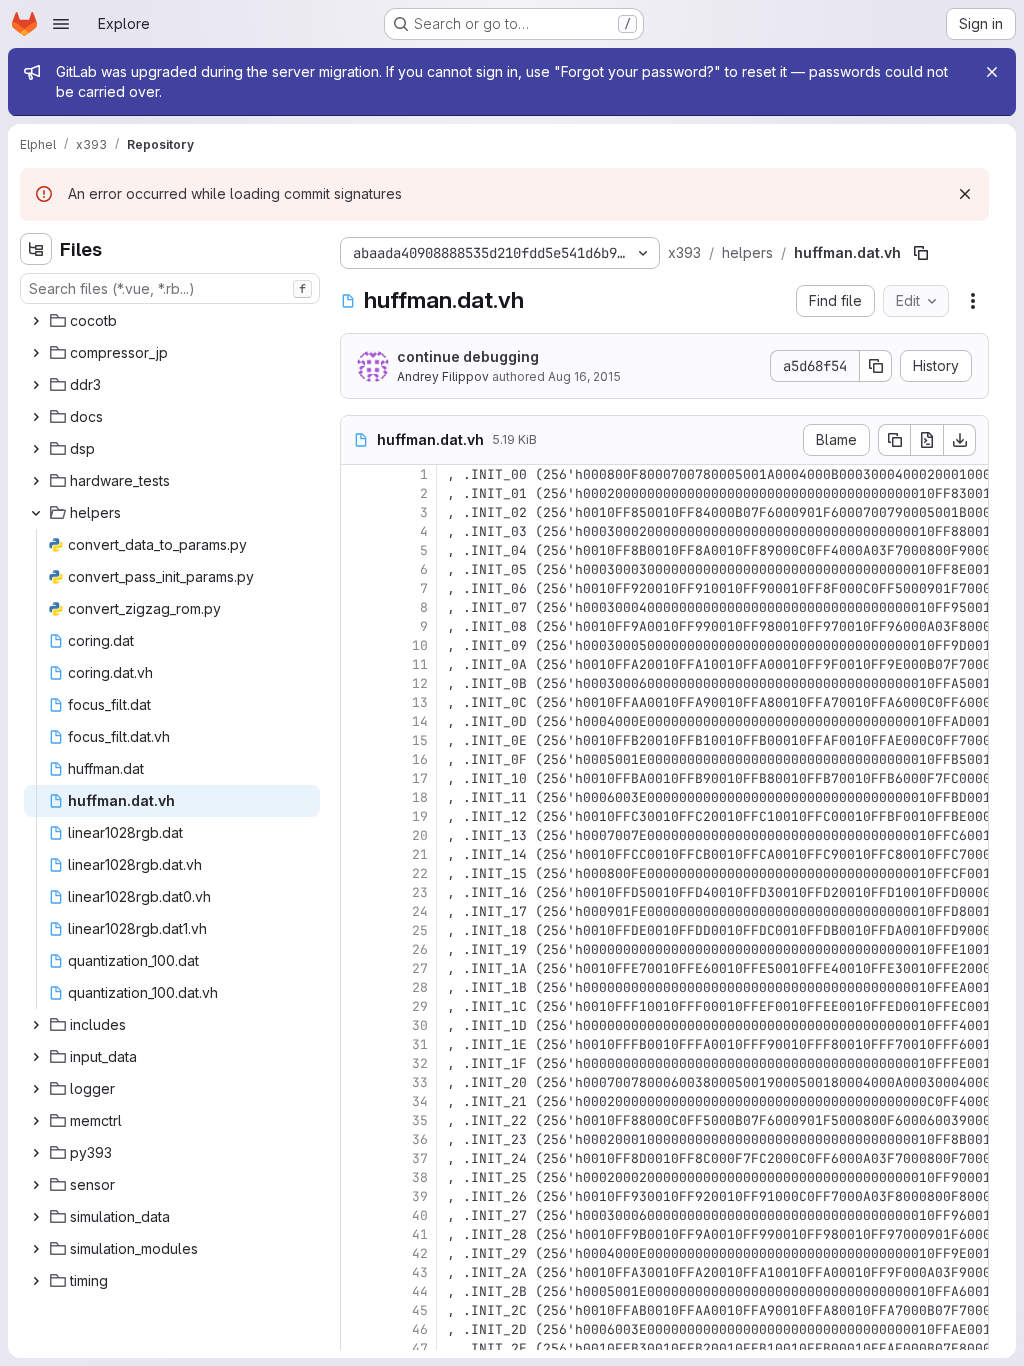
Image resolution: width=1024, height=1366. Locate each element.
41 (420, 1234)
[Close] (992, 72)
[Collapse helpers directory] (36, 513)
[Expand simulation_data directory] (36, 1217)
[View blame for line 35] (358, 1120)
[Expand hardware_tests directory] (36, 481)
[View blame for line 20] (358, 835)
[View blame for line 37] (358, 1158)
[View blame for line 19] (358, 816)
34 (420, 1101)
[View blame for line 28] (358, 987)
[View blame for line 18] (358, 797)
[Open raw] (927, 440)
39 (420, 1196)
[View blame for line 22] (358, 873)
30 (420, 1025)
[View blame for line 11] (358, 664)
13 (420, 702)
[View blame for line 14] (358, 721)
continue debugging (468, 356)
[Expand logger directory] (36, 1089)
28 (420, 987)
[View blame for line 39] (358, 1196)
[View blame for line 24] (358, 911)
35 (420, 1120)
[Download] (960, 440)
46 (420, 1329)
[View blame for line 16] (358, 759)
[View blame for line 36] (358, 1139)
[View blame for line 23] (358, 892)
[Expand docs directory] (36, 417)
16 (420, 759)
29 (420, 1006)
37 (420, 1158)
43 (420, 1272)
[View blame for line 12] (358, 683)
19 (420, 816)
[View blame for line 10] (358, 645)
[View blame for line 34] (358, 1101)
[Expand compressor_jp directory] (36, 353)
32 (420, 1063)
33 (420, 1082)
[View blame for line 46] (358, 1329)
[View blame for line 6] (358, 569)
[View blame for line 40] (358, 1215)
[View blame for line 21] (358, 854)
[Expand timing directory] (36, 1281)
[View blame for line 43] (358, 1272)
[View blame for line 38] (358, 1177)
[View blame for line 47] (358, 1348)
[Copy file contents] (894, 440)
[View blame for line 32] (358, 1063)
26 (420, 949)
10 (420, 645)
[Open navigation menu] (61, 24)
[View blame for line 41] (358, 1234)
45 (420, 1310)
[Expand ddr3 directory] (36, 385)
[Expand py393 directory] (36, 1153)
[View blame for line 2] (358, 493)
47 (420, 1348)
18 (420, 797)
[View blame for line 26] (358, 949)
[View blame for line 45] (358, 1310)
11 (420, 664)
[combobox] (170, 288)
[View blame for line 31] (358, 1044)
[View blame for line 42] (358, 1253)
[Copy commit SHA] (876, 366)
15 (420, 740)
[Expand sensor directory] (36, 1185)
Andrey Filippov (443, 376)
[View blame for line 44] (358, 1291)
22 (420, 873)
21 (420, 854)
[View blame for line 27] (358, 968)
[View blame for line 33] (358, 1082)
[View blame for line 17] (358, 778)
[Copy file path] (921, 253)
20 (420, 835)
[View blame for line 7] (358, 588)
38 (420, 1177)
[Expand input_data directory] (36, 1057)
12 (420, 683)
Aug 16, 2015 (584, 376)
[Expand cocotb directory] (36, 321)
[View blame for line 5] (358, 550)
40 (420, 1215)
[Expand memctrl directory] (36, 1121)
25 (420, 930)
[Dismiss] (965, 194)
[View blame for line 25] (358, 930)
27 (420, 968)
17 (420, 778)
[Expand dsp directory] (36, 449)
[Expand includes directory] (36, 1025)
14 (420, 721)
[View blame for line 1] (358, 474)
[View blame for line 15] (358, 740)
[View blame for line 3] (358, 512)
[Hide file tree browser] (36, 249)
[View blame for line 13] (358, 702)
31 (420, 1044)
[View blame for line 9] (358, 626)
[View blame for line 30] (358, 1025)
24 (420, 911)
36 (420, 1139)
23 (420, 892)
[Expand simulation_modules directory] (36, 1249)
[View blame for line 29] (358, 1006)
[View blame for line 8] (358, 607)
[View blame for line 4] (358, 531)
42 (420, 1253)
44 (420, 1291)
